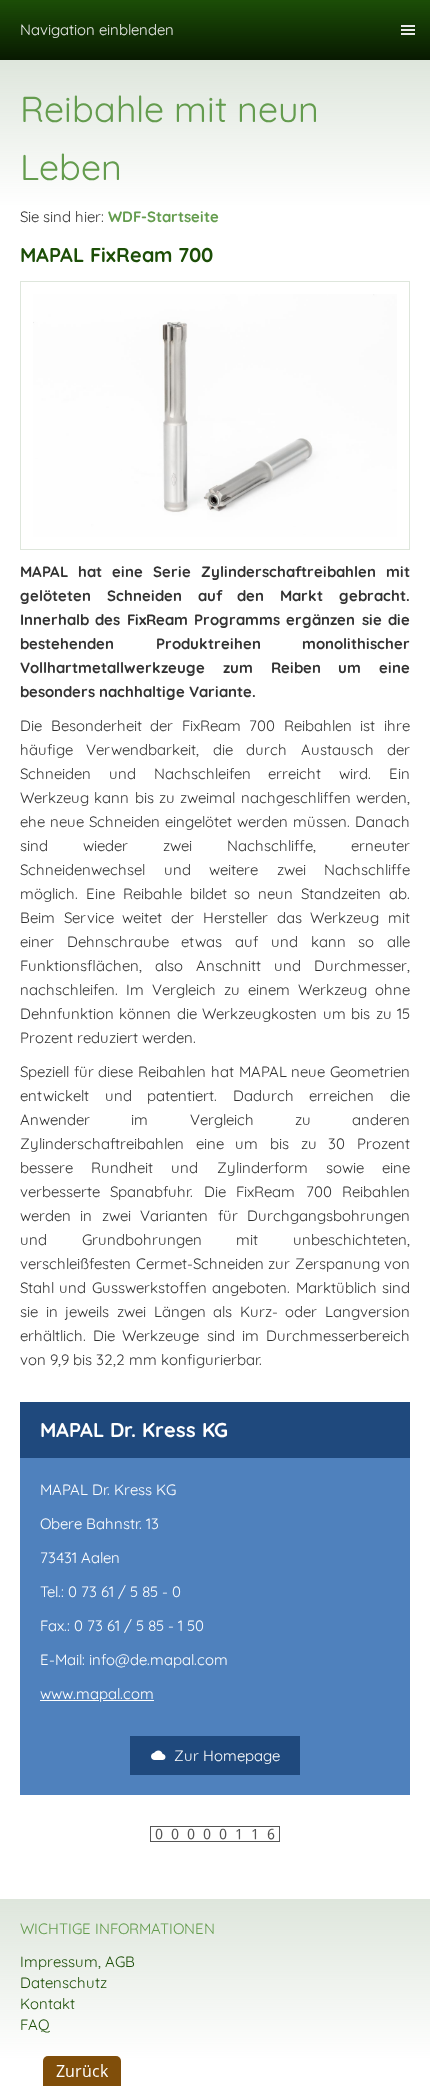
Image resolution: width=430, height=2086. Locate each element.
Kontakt (47, 2003)
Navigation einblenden (97, 29)
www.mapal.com (97, 1693)
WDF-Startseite (163, 216)
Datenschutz (63, 1982)
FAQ (35, 2024)
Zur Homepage (227, 1755)
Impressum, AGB (77, 1961)
